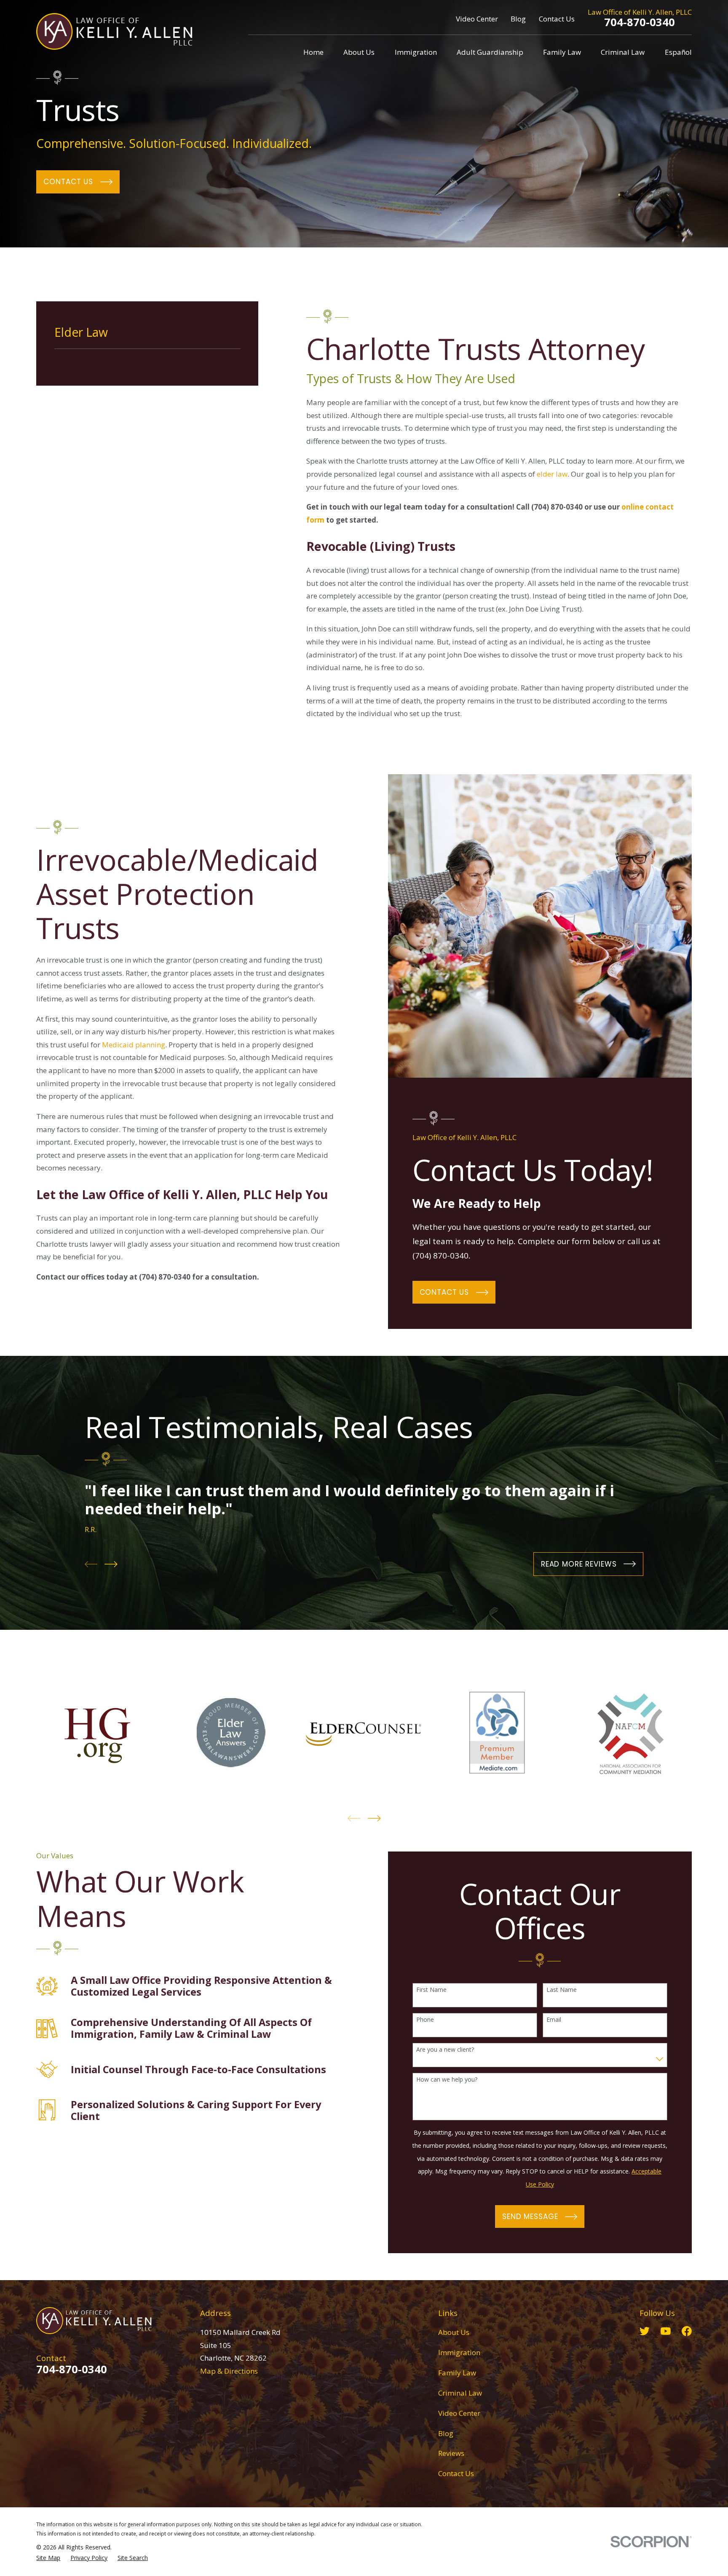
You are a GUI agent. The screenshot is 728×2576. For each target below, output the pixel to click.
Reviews (451, 2453)
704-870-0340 (640, 22)
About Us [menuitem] (359, 52)
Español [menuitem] (678, 52)
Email (554, 2020)
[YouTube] (666, 2331)
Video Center (477, 19)
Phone (425, 2020)
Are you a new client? (445, 2050)
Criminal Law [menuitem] (623, 52)
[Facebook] (687, 2331)
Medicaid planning (134, 1045)
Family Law (457, 2373)
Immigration (459, 2352)
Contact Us (557, 19)
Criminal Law (460, 2393)
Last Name (562, 1990)
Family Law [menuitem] (562, 52)
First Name (431, 1990)
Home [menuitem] (313, 52)
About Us (454, 2332)
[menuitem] (48, 2558)
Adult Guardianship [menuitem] (490, 52)
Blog (518, 19)
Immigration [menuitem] (416, 52)
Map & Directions (229, 2371)
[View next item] (111, 1564)
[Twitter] (645, 2331)
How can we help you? (447, 2080)
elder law (552, 474)
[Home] (114, 31)
